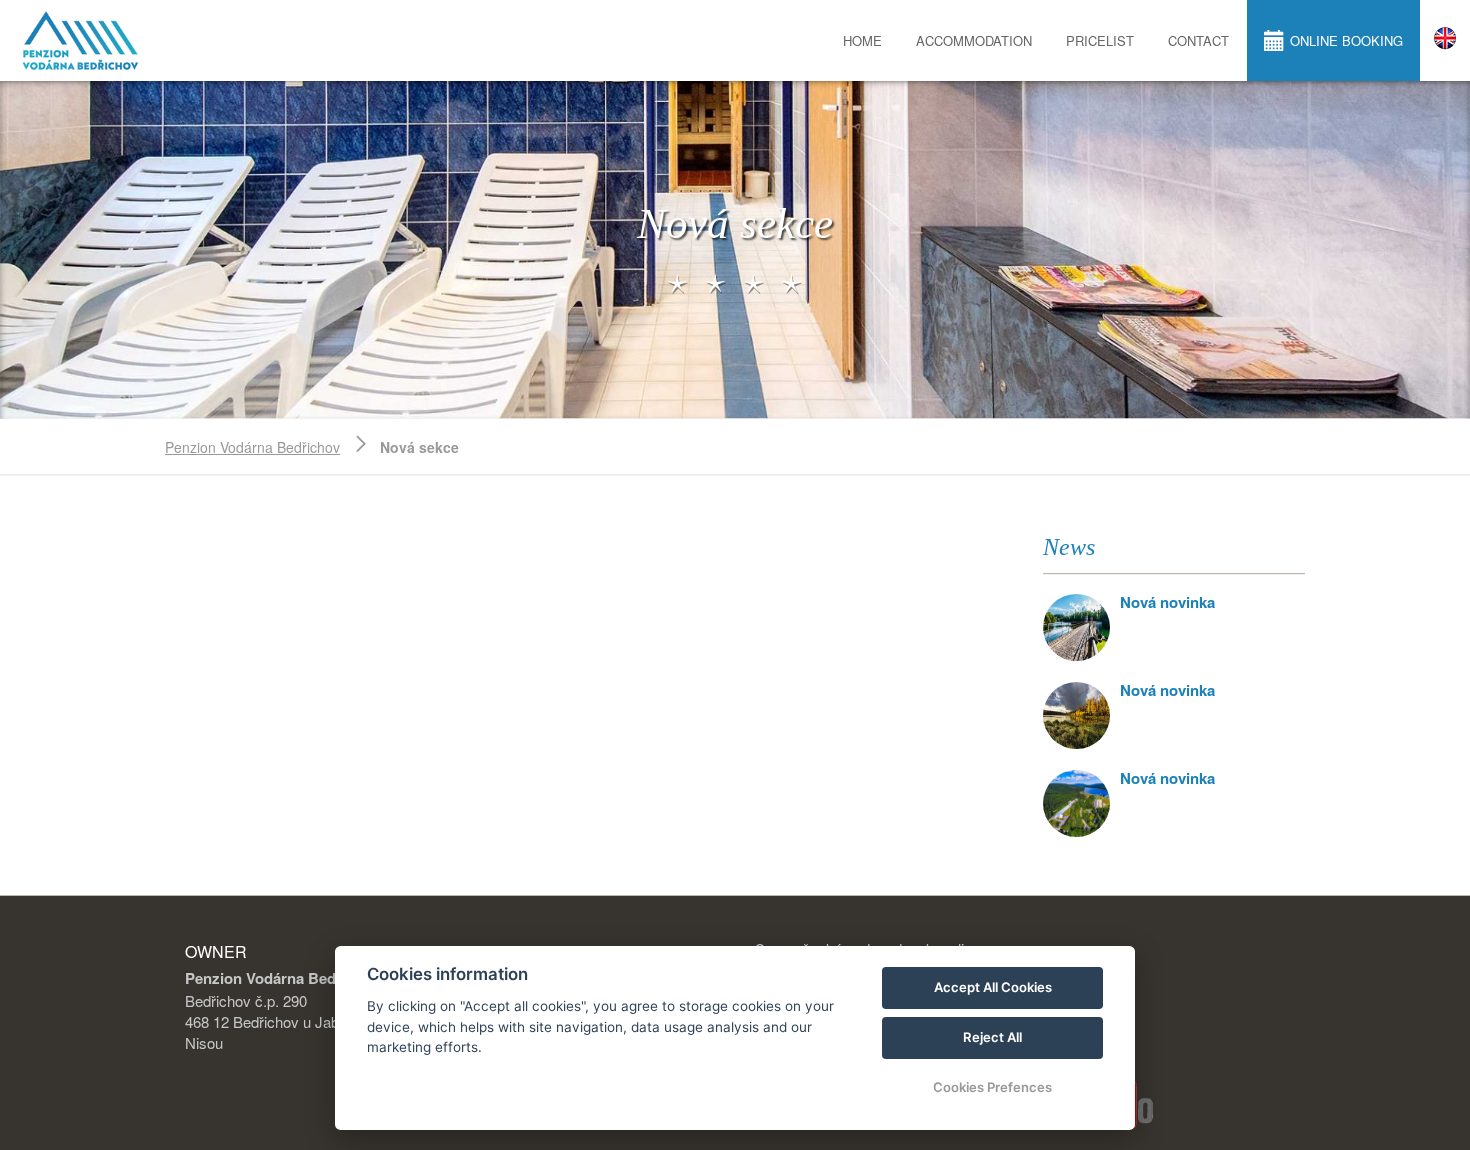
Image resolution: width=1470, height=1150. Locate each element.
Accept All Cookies (993, 987)
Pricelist (1100, 40)
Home (862, 40)
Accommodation (974, 40)
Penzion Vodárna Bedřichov (252, 447)
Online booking (1346, 40)
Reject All (992, 1037)
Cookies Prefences (992, 1087)
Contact (1198, 40)
